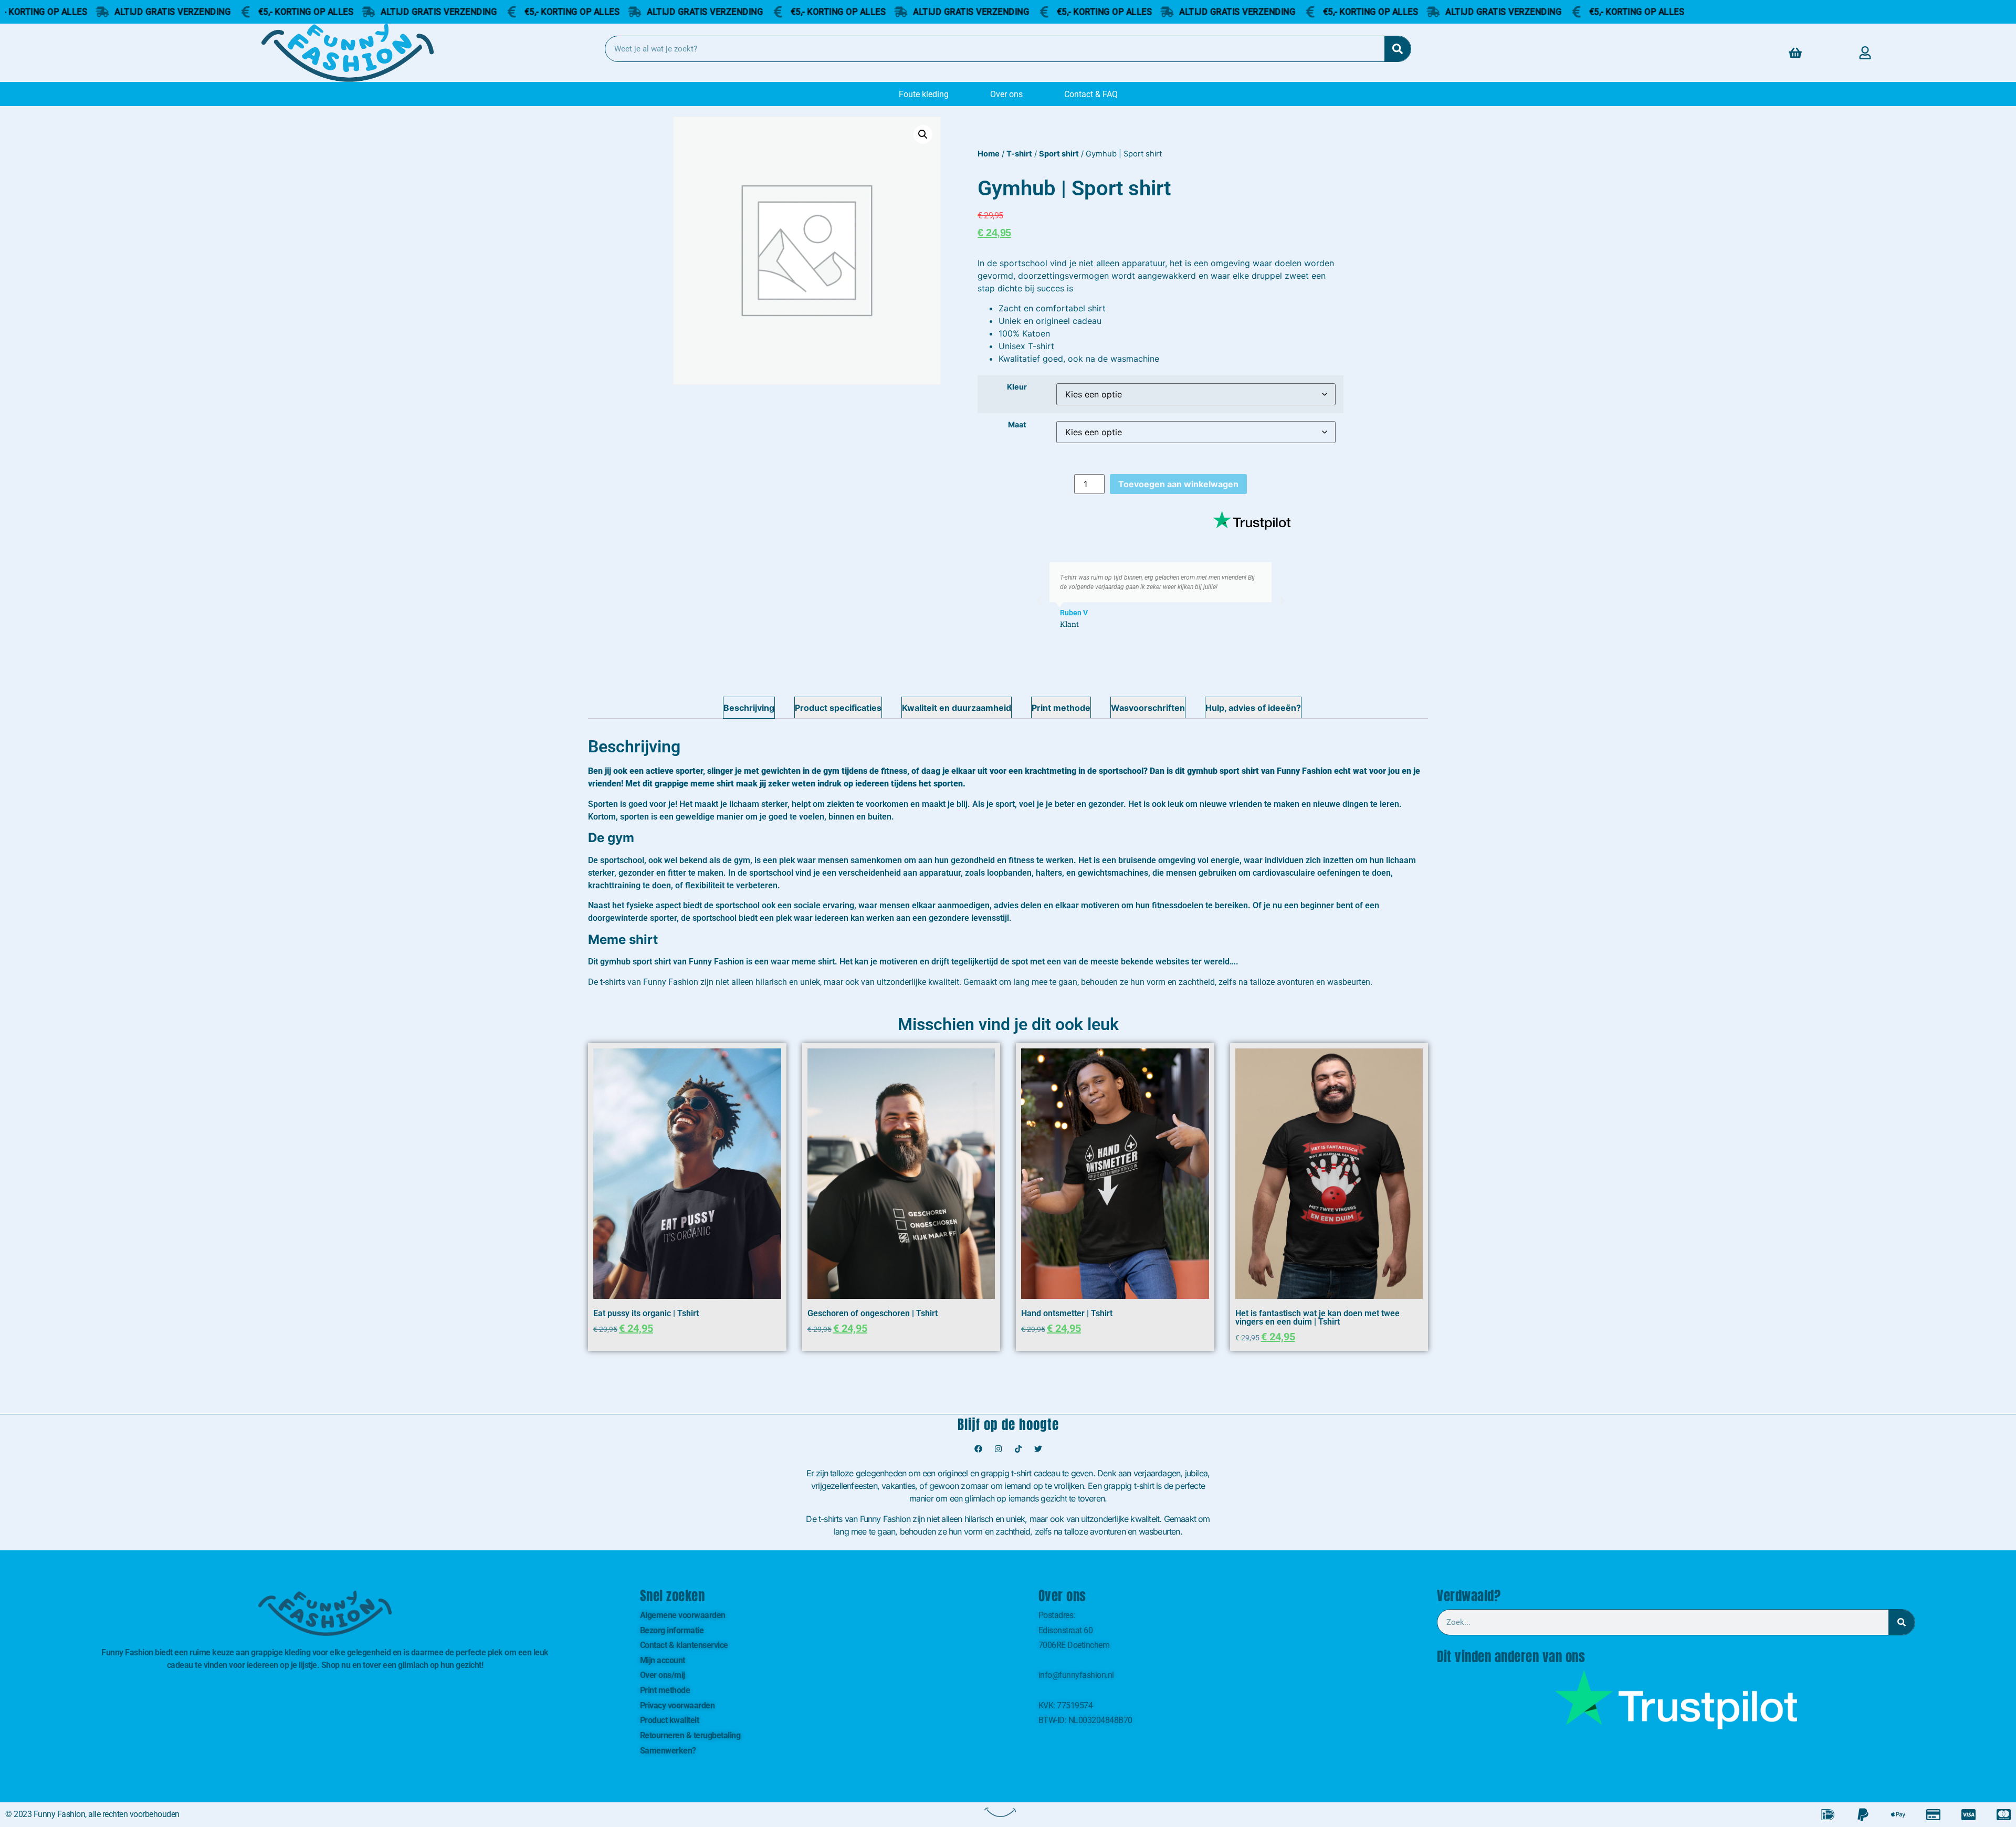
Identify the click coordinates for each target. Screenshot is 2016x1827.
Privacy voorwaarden (678, 1705)
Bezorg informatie (672, 1630)
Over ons (1006, 94)
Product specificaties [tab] (838, 708)
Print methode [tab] (1061, 708)
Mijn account (663, 1660)
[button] (923, 134)
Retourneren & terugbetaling (690, 1735)
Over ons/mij (663, 1675)
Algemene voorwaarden (683, 1615)
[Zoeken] (1398, 49)
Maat (1017, 425)
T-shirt (1019, 154)
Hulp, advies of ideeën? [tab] (1253, 708)
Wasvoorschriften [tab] (1148, 708)
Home (989, 154)
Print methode (665, 1690)
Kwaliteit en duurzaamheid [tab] (957, 708)
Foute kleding (924, 94)
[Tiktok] (1018, 1448)
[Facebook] (978, 1448)
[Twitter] (1038, 1448)
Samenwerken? (668, 1751)
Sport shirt (1059, 154)
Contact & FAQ (1091, 94)
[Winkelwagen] (1795, 53)
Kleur (1017, 387)
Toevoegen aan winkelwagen (1178, 484)
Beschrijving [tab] (749, 708)
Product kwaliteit (670, 1720)
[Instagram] (998, 1448)
